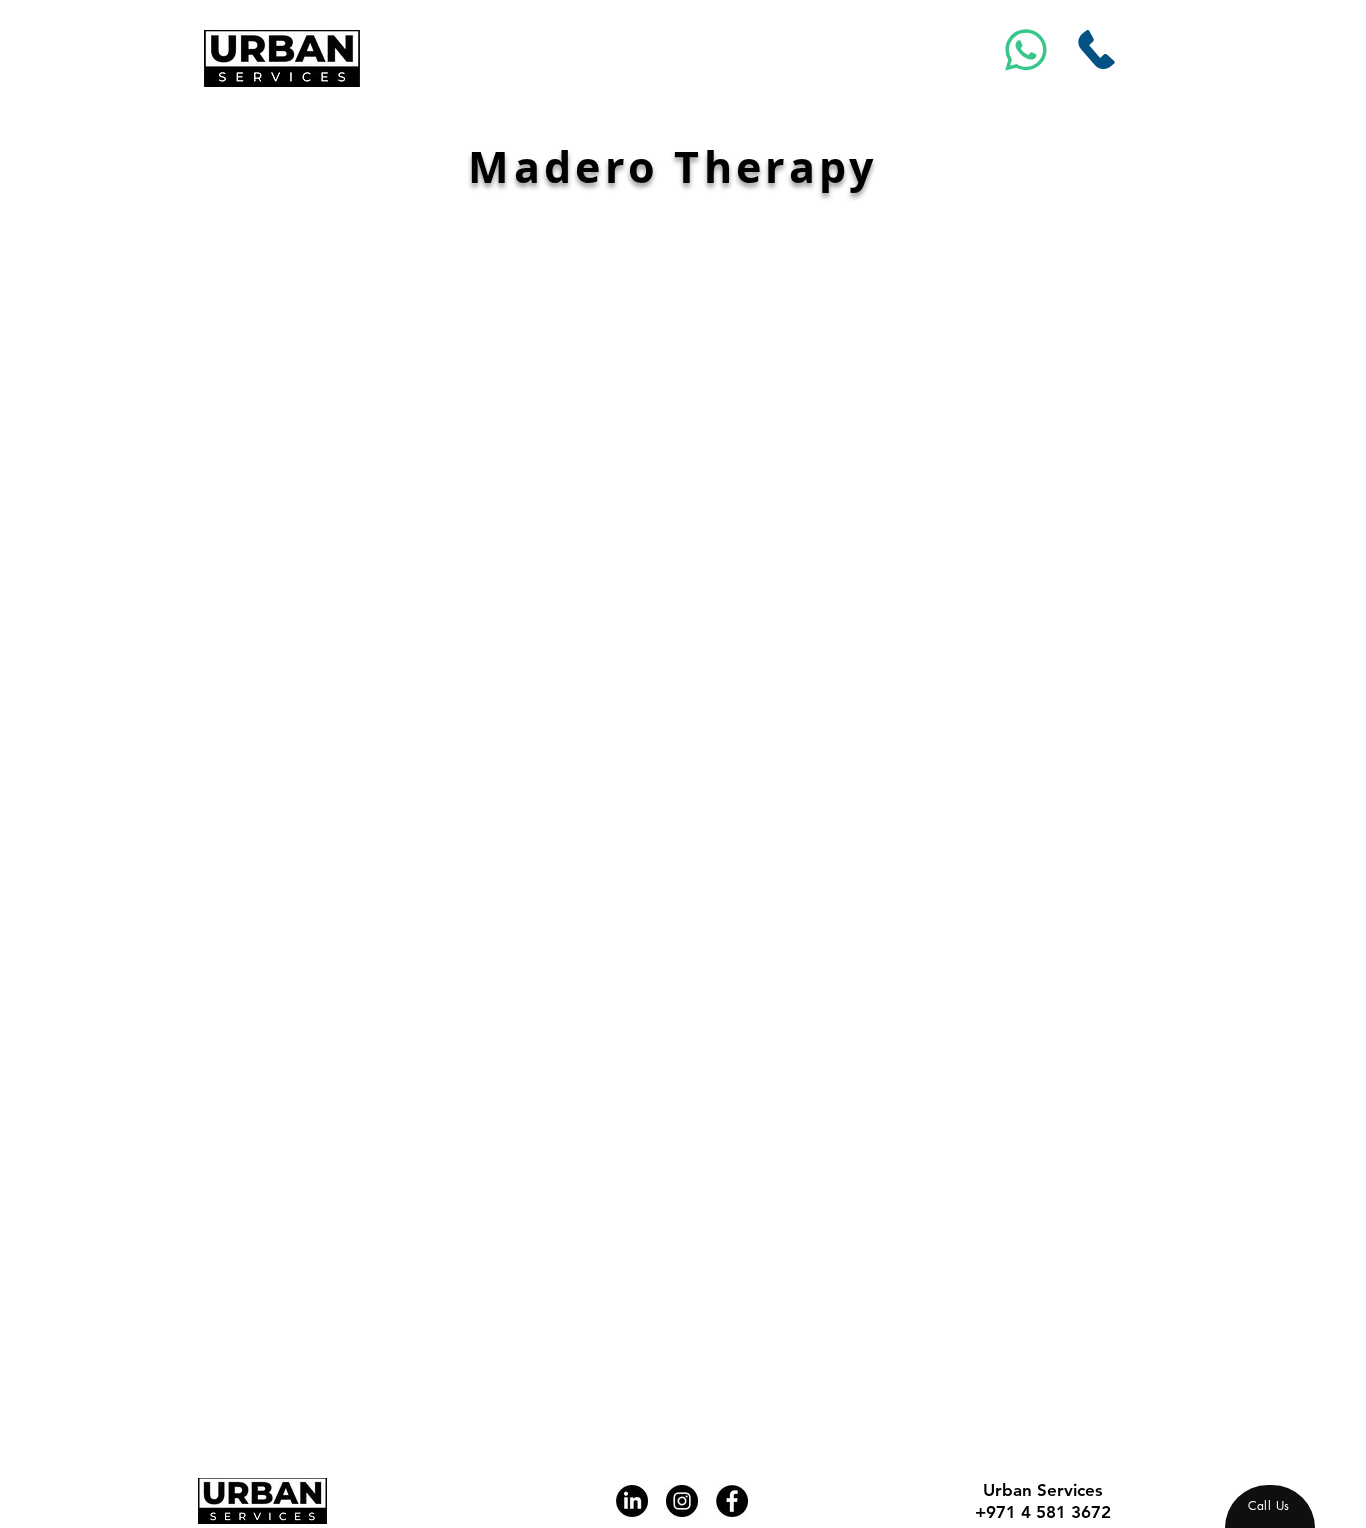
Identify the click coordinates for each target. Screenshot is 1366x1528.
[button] (886, 653)
